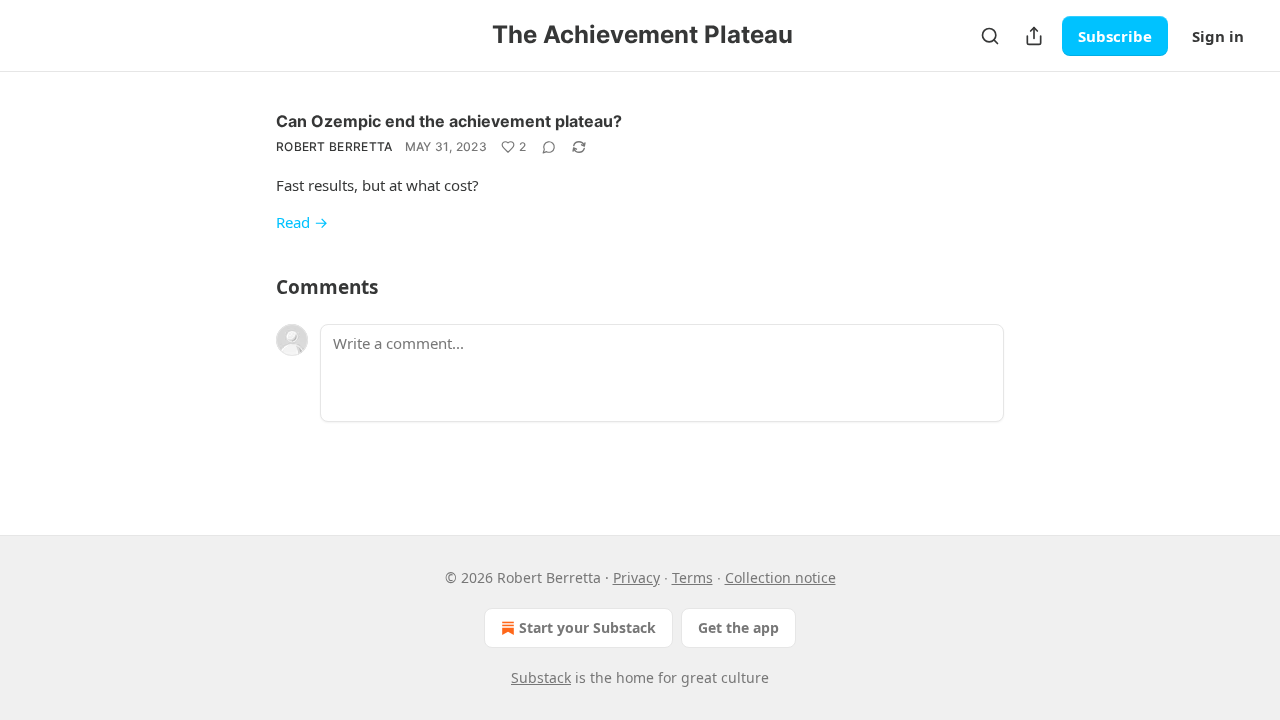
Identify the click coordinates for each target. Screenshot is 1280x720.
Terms (692, 577)
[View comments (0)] (549, 147)
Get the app (738, 627)
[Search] (990, 36)
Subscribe (1115, 36)
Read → (302, 222)
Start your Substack (587, 627)
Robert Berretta (334, 146)
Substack (541, 677)
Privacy (636, 577)
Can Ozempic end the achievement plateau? (449, 121)
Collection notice (780, 577)
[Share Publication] (1034, 36)
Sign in (1218, 36)
